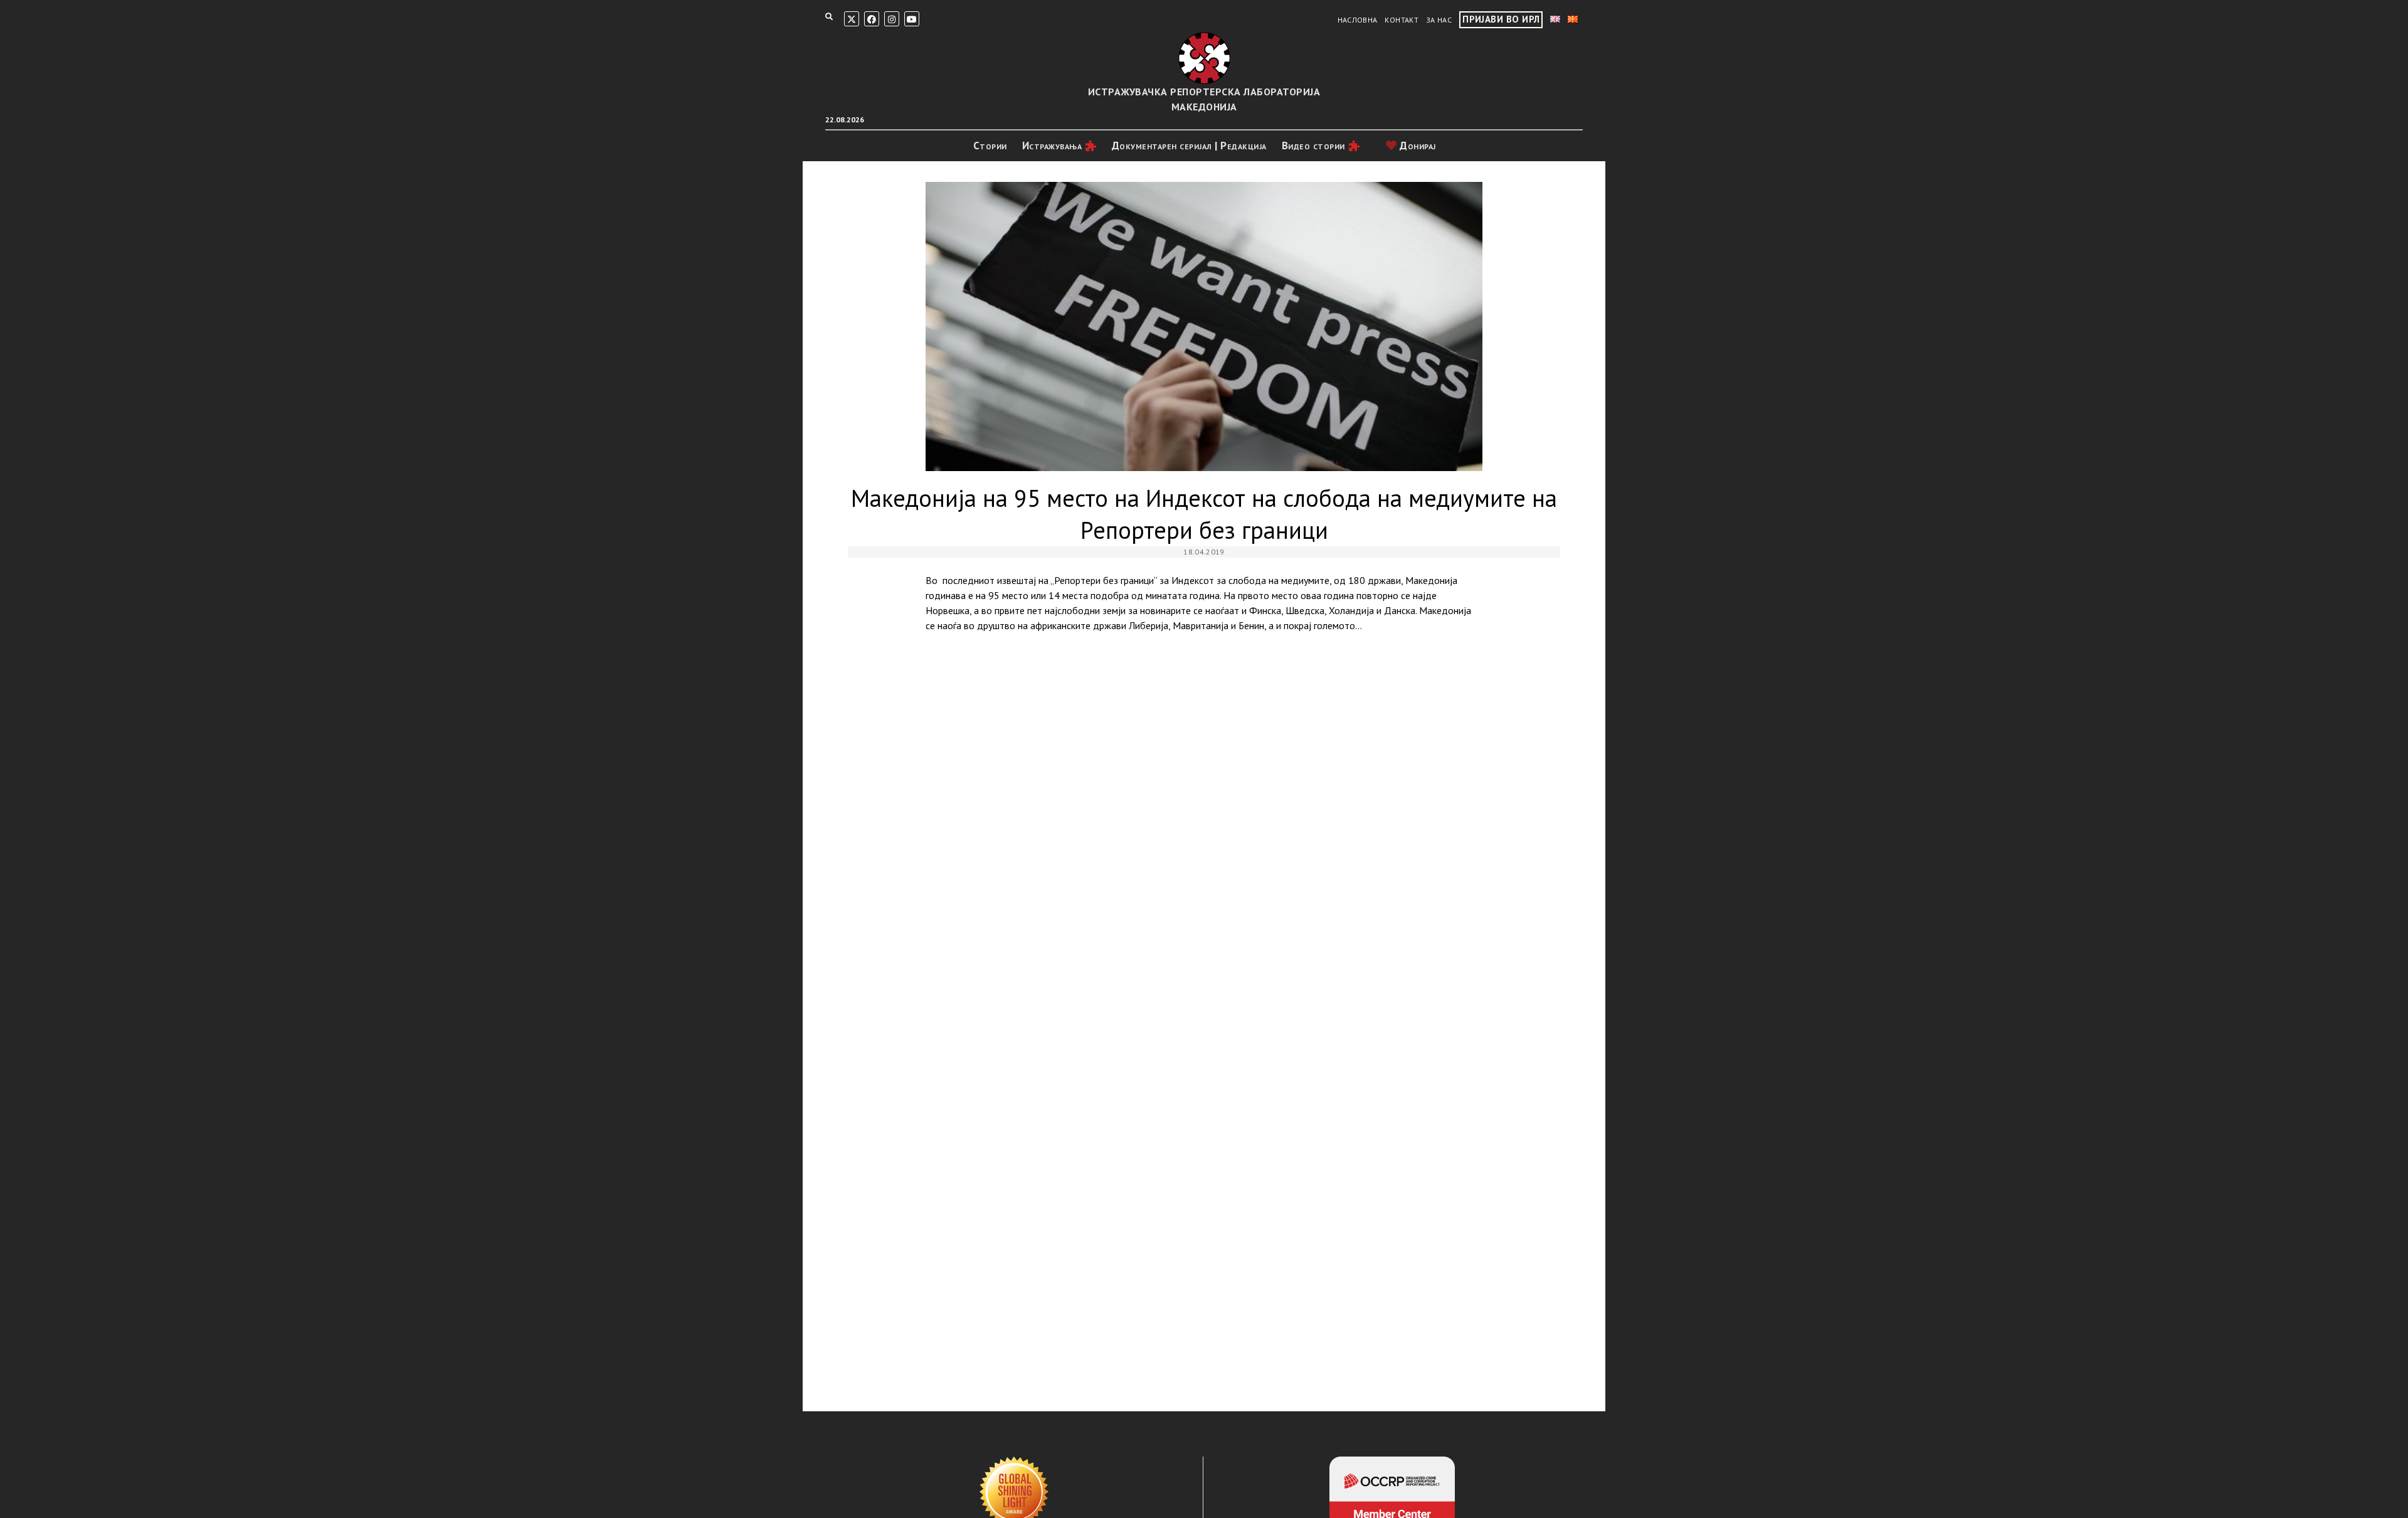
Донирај (1417, 146)
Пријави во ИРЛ (1501, 19)
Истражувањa (1052, 146)
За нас (1439, 20)
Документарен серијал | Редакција (1189, 146)
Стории (990, 146)
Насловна (1358, 20)
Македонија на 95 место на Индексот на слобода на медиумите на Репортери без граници (1204, 326)
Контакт (1402, 20)
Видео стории (1313, 146)
